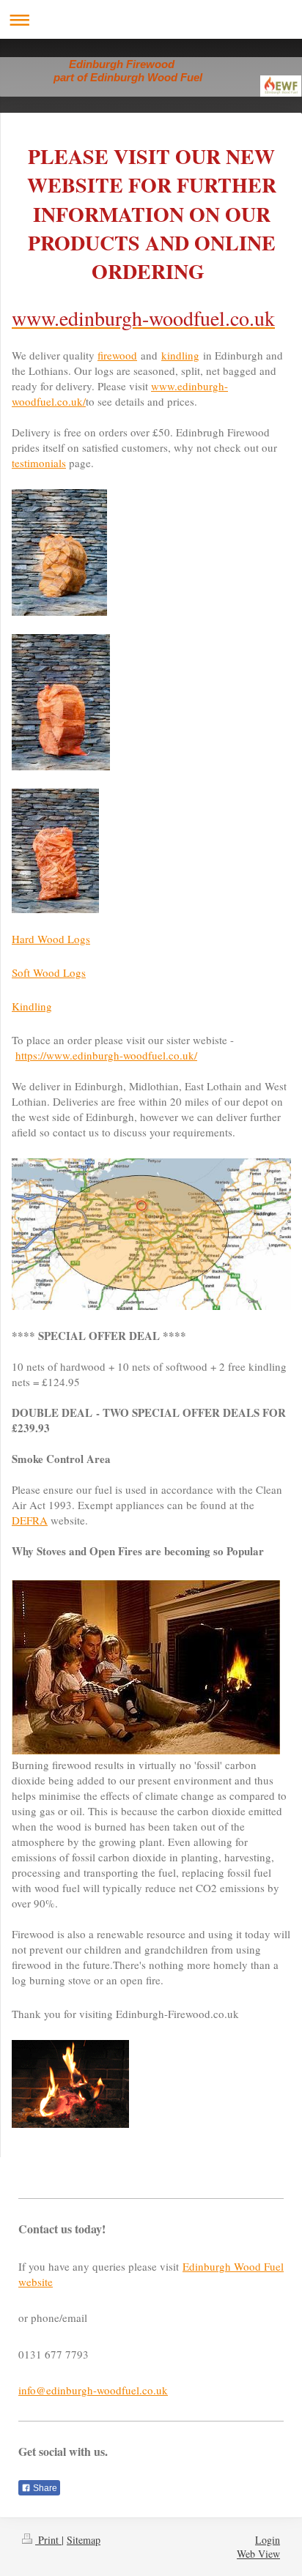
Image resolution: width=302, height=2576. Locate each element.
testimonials (39, 463)
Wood (48, 972)
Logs (74, 972)
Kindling (32, 1006)
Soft (22, 972)
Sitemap (84, 2540)
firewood (117, 355)
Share (44, 2488)
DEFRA (30, 1520)
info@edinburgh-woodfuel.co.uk (93, 2390)
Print (48, 2540)
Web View (258, 2554)
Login (268, 2540)
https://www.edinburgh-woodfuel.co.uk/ (106, 1055)
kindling (180, 355)
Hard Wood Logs (51, 939)
